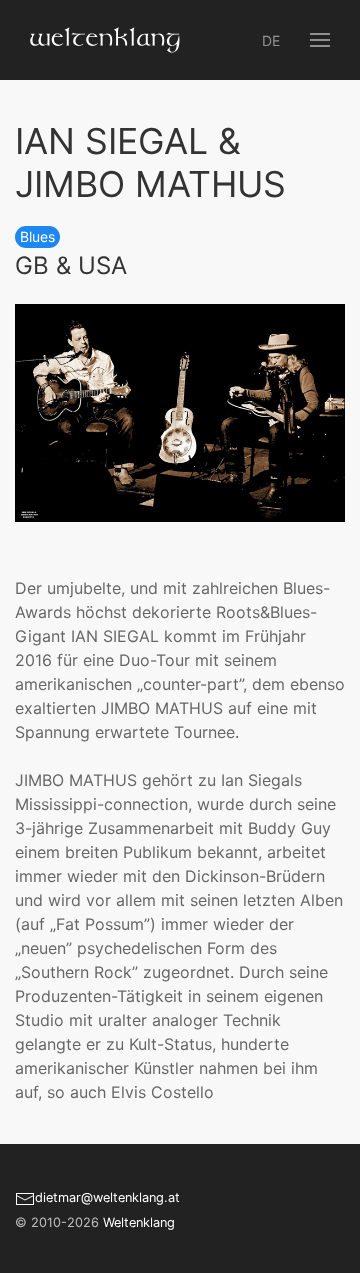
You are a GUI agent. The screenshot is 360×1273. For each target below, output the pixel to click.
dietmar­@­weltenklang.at (107, 1197)
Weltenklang (139, 1222)
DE (271, 40)
